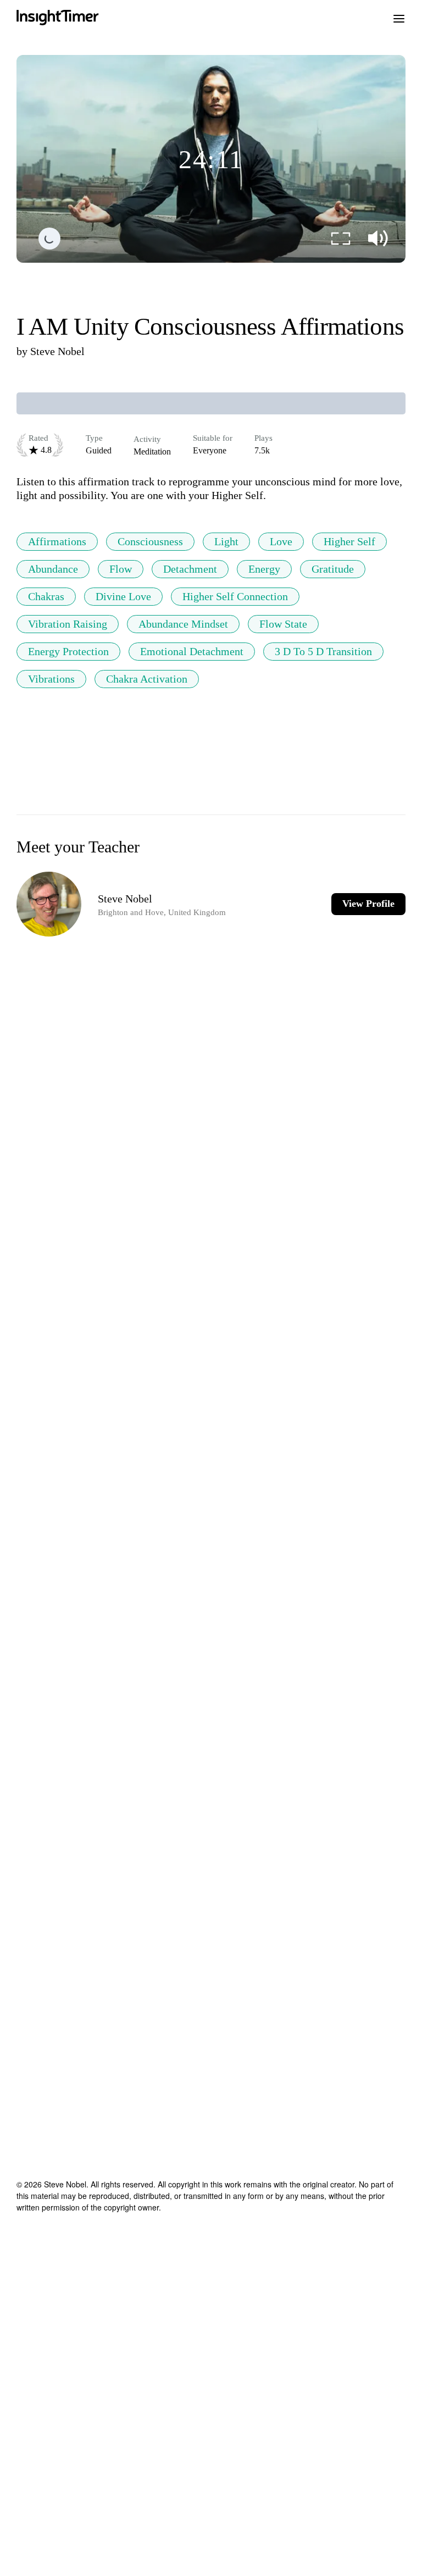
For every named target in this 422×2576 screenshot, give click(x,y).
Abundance (53, 569)
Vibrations (51, 679)
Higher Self (349, 541)
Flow (121, 569)
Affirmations (57, 541)
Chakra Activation (147, 679)
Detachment (190, 569)
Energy (264, 569)
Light (226, 541)
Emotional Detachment (192, 651)
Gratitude (333, 569)
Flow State (283, 624)
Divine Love (123, 596)
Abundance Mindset (183, 624)
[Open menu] (399, 18)
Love (281, 541)
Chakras (46, 596)
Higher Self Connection (235, 596)
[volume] (378, 239)
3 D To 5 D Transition (323, 651)
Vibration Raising (68, 624)
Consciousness (150, 541)
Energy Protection (68, 651)
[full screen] (341, 239)
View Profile (368, 904)
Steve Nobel (57, 351)
